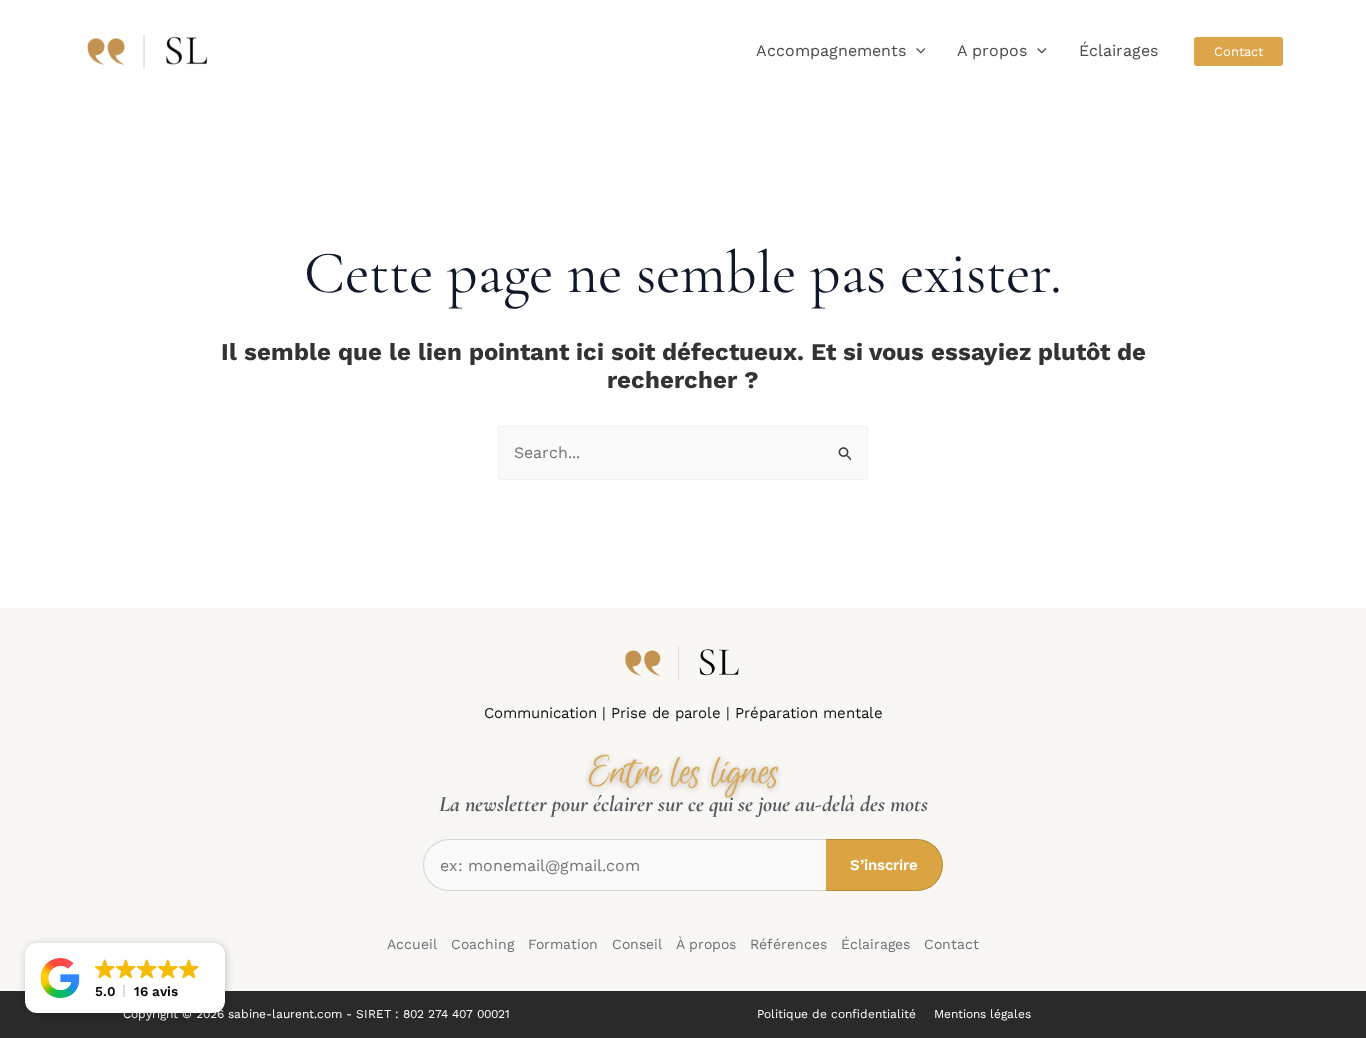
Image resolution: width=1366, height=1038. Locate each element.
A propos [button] (992, 50)
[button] (916, 50)
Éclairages (1118, 50)
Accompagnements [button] (831, 50)
